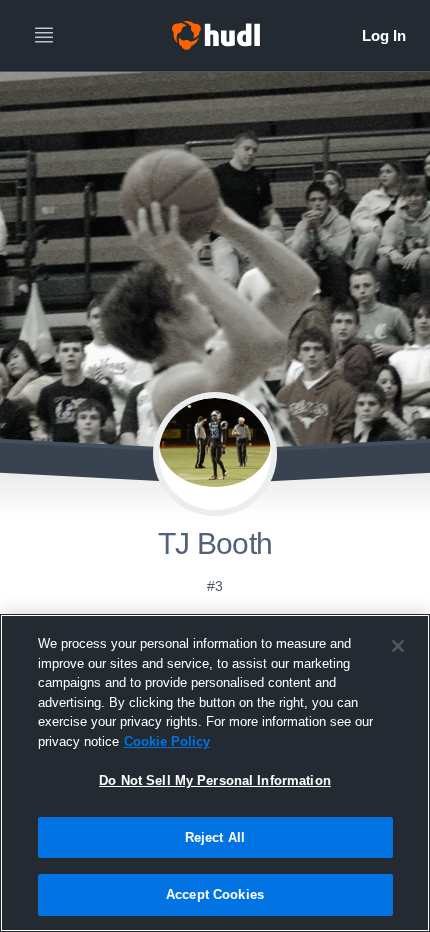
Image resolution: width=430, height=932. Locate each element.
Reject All (215, 837)
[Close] (398, 646)
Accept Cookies (215, 894)
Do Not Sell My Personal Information (215, 780)
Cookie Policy (167, 741)
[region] (215, 773)
